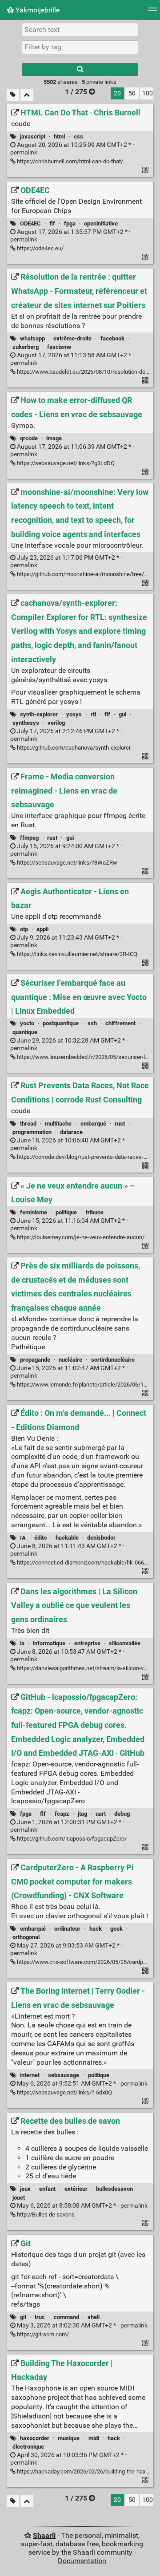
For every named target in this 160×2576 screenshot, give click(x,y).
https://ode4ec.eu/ (40, 248)
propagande (35, 1360)
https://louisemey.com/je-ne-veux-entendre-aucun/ (80, 1237)
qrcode (29, 438)
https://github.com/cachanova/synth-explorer (73, 748)
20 (117, 93)
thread (28, 1124)
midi (94, 2438)
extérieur (76, 2189)
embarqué (93, 1124)
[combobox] (80, 47)
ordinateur (67, 1929)
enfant (47, 2189)
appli (42, 929)
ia (22, 1643)
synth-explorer (39, 714)
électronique (28, 2447)
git (23, 2317)
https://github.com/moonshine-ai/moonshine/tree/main (86, 574)
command (66, 2317)
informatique (49, 1643)
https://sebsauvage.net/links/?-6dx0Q (64, 2092)
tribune (95, 1212)
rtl (93, 714)
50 (132, 93)
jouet (19, 2198)
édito (40, 1538)
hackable (67, 1538)
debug (122, 1814)
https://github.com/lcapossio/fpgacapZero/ (71, 1839)
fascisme (59, 347)
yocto (27, 1023)
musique (69, 2438)
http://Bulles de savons (45, 2214)
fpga (70, 223)
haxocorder (35, 2438)
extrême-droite (72, 338)
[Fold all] (27, 95)
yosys (74, 714)
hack (96, 1929)
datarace (71, 1132)
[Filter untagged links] (13, 95)
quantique (25, 1032)
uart (101, 1814)
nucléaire (70, 1360)
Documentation (82, 2561)
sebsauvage (64, 2075)
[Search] (80, 69)
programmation (32, 1132)
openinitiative (101, 223)
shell (94, 2317)
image (54, 438)
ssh (92, 1023)
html (59, 136)
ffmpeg (29, 838)
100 (148, 93)
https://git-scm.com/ (42, 2334)
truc (40, 2317)
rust (52, 838)
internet (30, 2075)
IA (23, 1538)
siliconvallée (125, 1643)
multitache (58, 1124)
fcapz (62, 1814)
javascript (33, 136)
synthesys (26, 723)
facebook (112, 338)
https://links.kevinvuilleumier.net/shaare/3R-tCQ (76, 954)
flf (52, 223)
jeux (25, 2189)
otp (24, 929)
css (78, 136)
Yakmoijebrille (37, 10)
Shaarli (44, 2535)
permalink (82, 2084)
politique (66, 1212)
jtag (82, 1814)
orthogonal (26, 1937)
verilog (56, 723)
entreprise (87, 1643)
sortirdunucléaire (113, 1360)
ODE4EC (30, 223)
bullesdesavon (114, 2189)
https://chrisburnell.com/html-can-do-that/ (69, 161)
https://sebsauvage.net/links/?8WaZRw (66, 863)
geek (116, 1929)
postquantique (61, 1023)
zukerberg (26, 347)
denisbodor (101, 1538)
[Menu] (152, 12)
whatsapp (32, 338)
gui (122, 714)
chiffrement (120, 1023)
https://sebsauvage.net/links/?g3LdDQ (65, 463)
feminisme (34, 1212)
